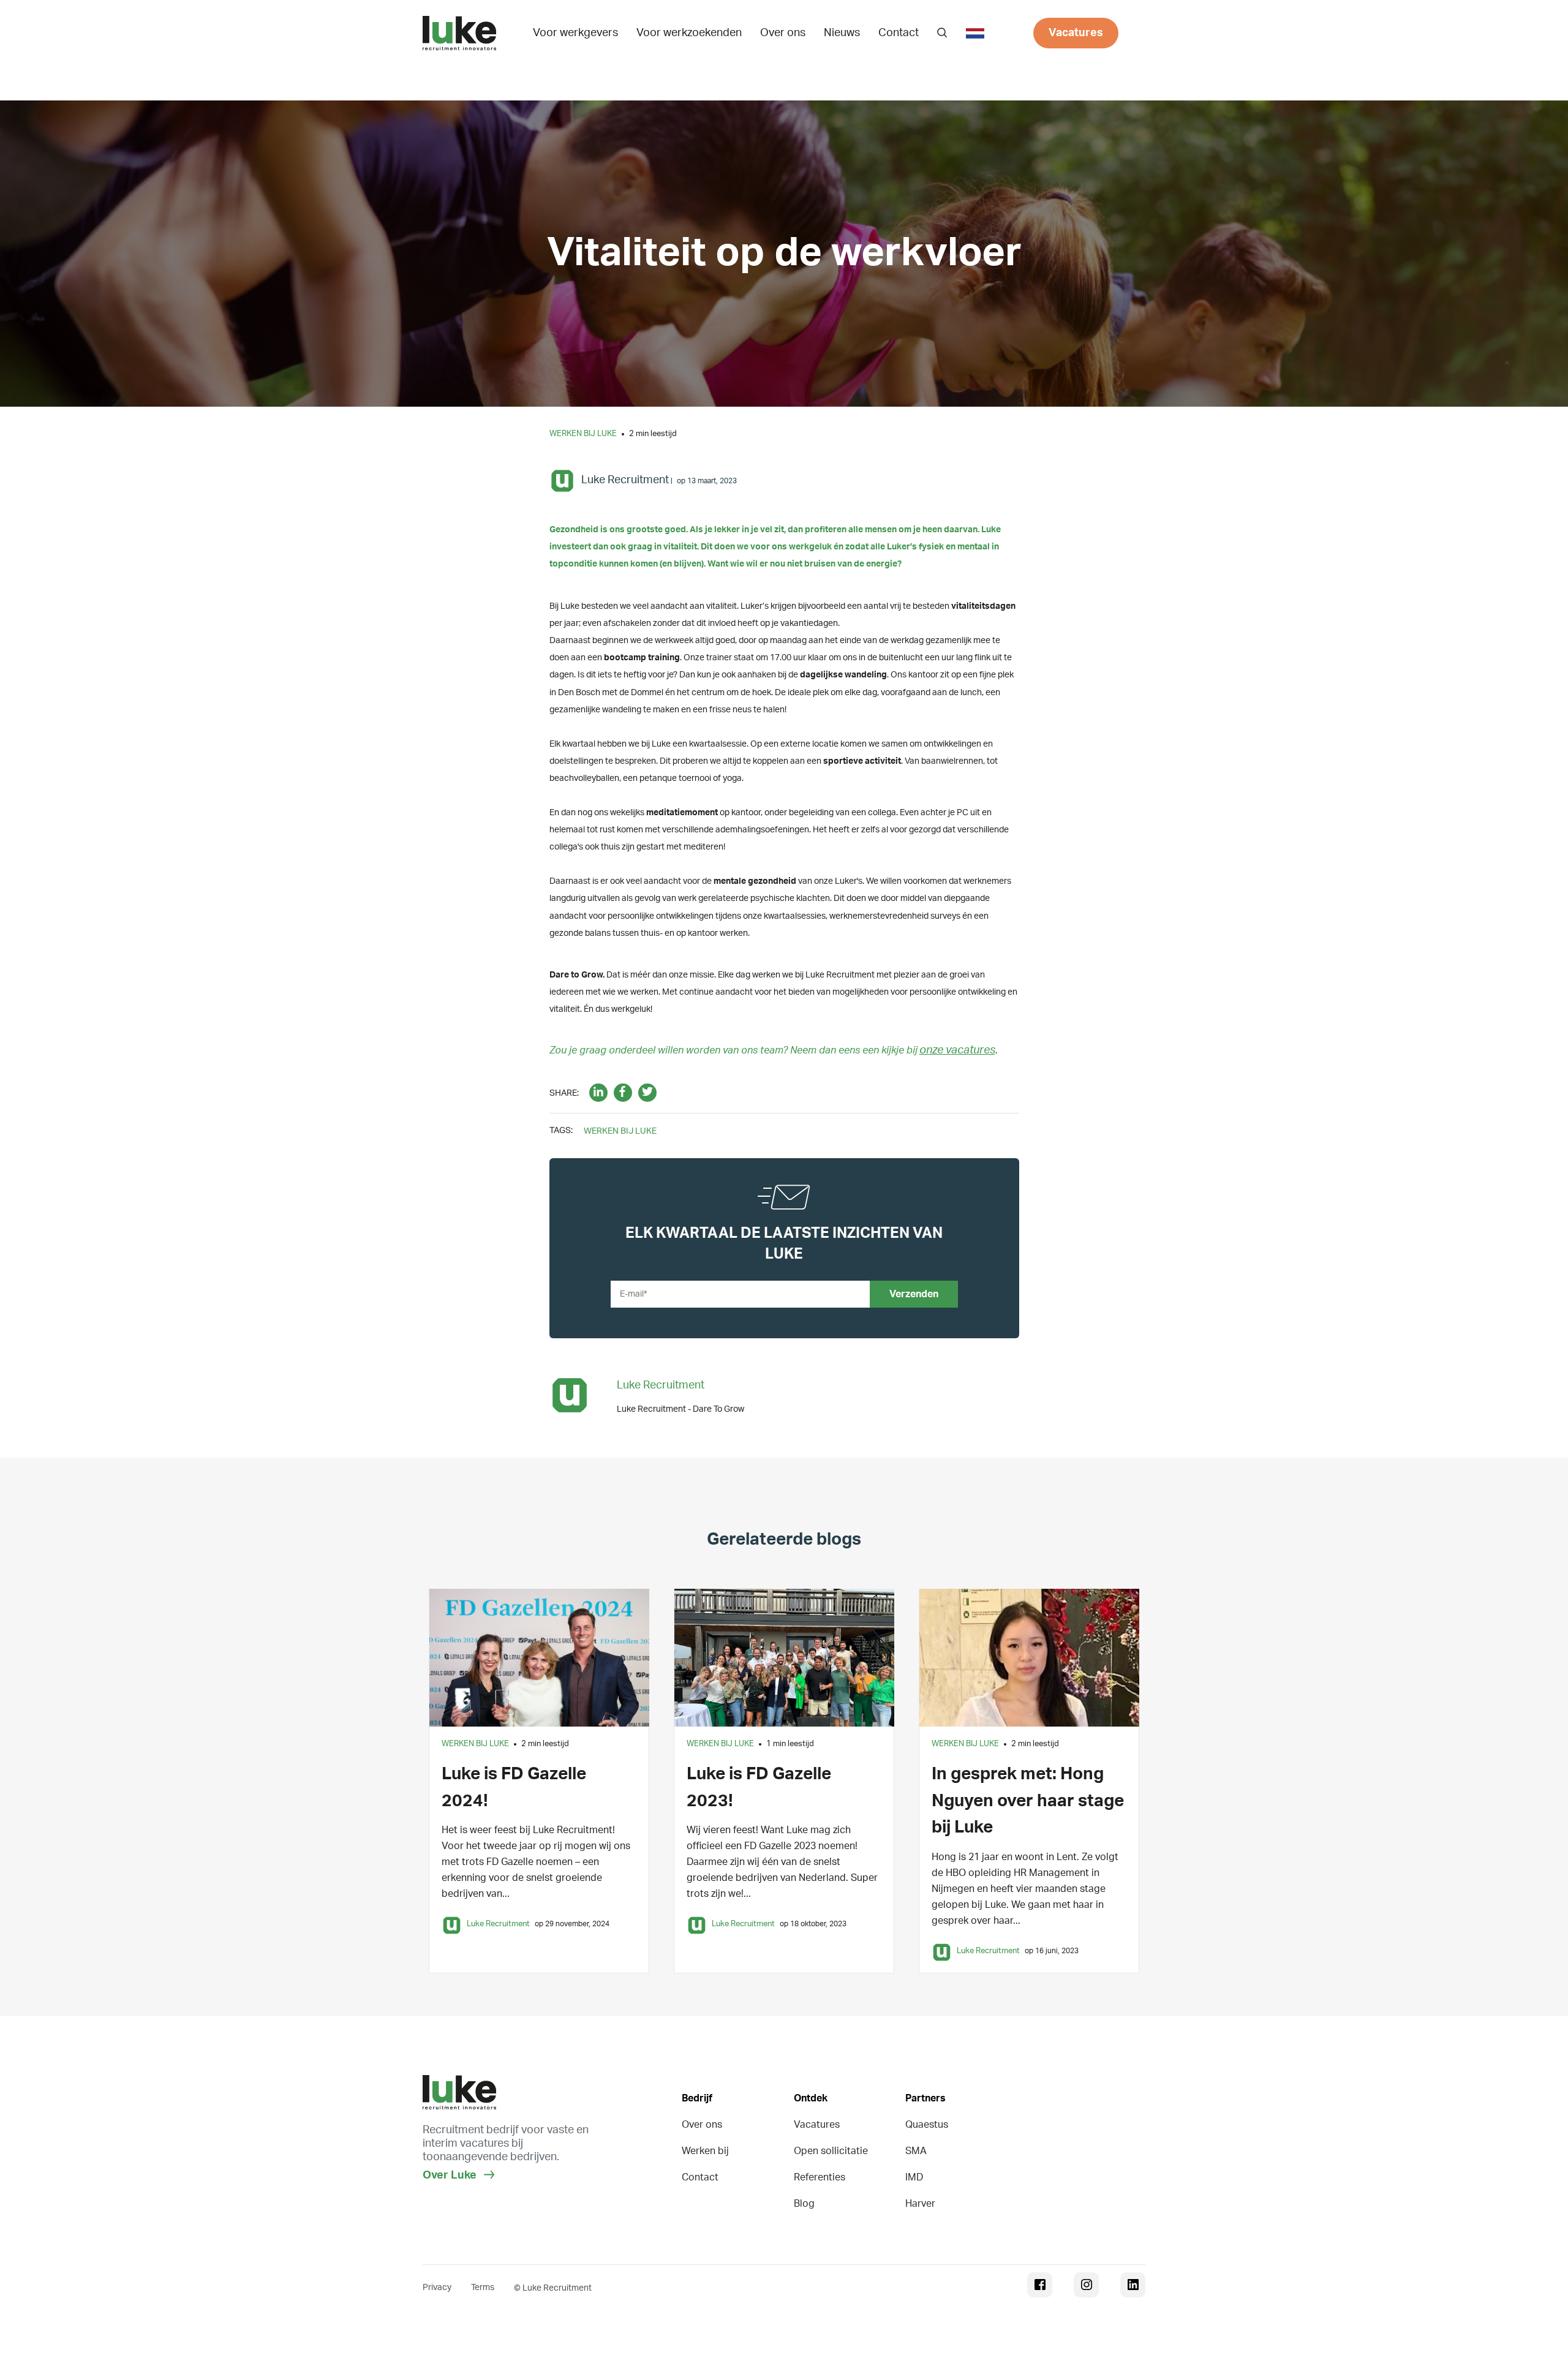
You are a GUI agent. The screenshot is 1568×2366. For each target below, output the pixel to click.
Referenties (820, 2177)
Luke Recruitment (625, 480)
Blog (804, 2204)
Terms (483, 2288)
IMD (914, 2177)
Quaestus (927, 2125)
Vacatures (1076, 33)
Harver (920, 2204)
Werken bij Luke (583, 434)
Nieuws (842, 33)
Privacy (437, 2288)
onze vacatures (957, 1050)
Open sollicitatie (831, 2151)
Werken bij (705, 2151)
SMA (916, 2151)
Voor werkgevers (575, 33)
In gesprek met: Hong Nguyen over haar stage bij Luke (1028, 1800)
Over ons (783, 33)
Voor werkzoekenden (689, 33)
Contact (899, 33)
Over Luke (451, 2176)
